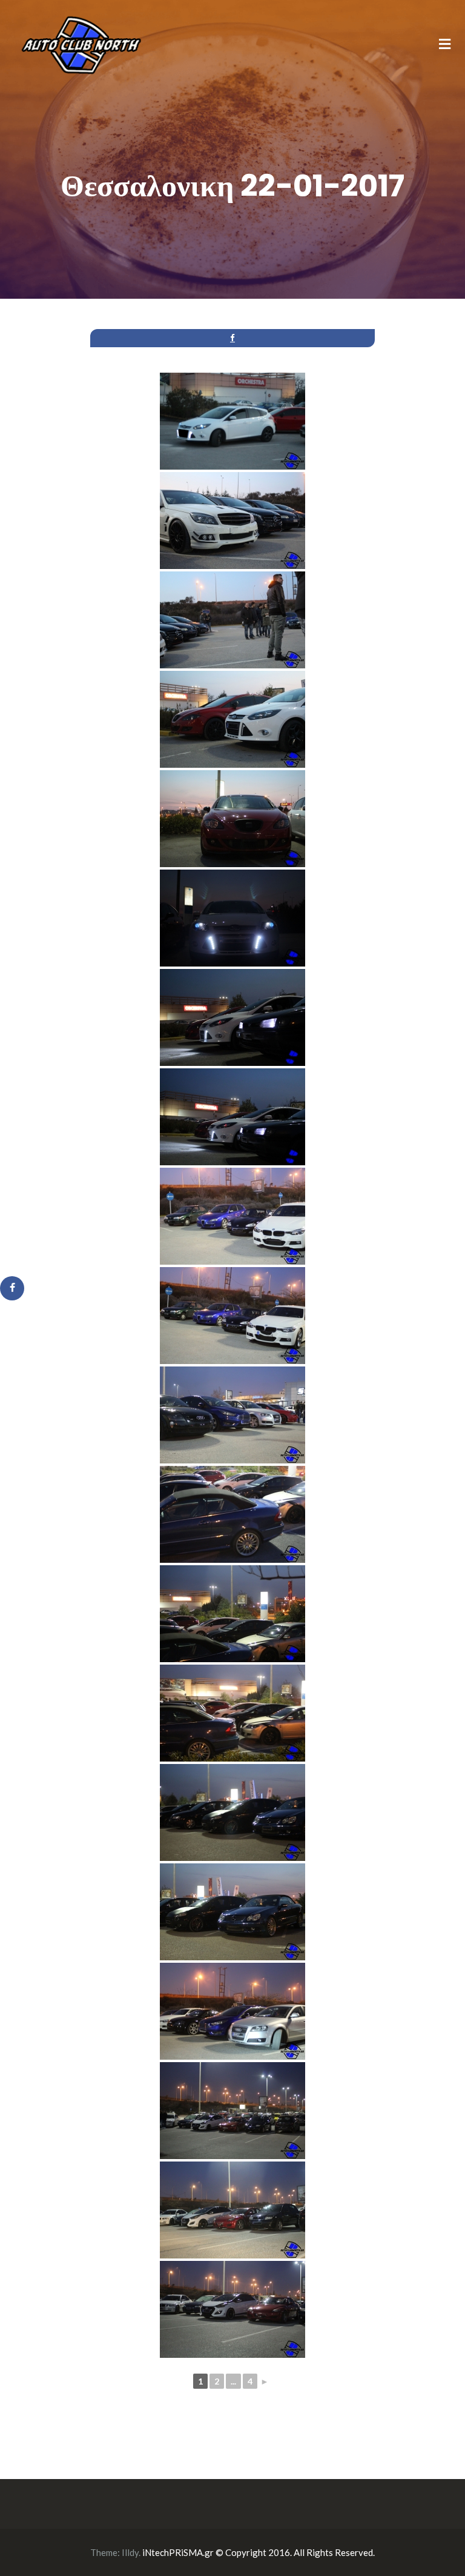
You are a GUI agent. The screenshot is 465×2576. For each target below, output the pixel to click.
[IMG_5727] (232, 521)
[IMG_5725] (232, 421)
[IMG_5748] (232, 2111)
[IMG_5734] (232, 1117)
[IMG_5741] (232, 1614)
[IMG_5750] (232, 2309)
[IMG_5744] (232, 1912)
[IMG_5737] (232, 1316)
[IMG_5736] (232, 1216)
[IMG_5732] (232, 918)
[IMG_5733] (232, 1017)
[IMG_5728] (232, 620)
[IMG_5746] (232, 2011)
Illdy (130, 2552)
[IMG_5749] (232, 2210)
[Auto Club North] (81, 44)
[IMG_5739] (232, 1415)
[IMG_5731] (232, 819)
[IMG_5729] (232, 719)
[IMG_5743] (232, 1812)
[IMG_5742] (232, 1713)
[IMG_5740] (232, 1514)
